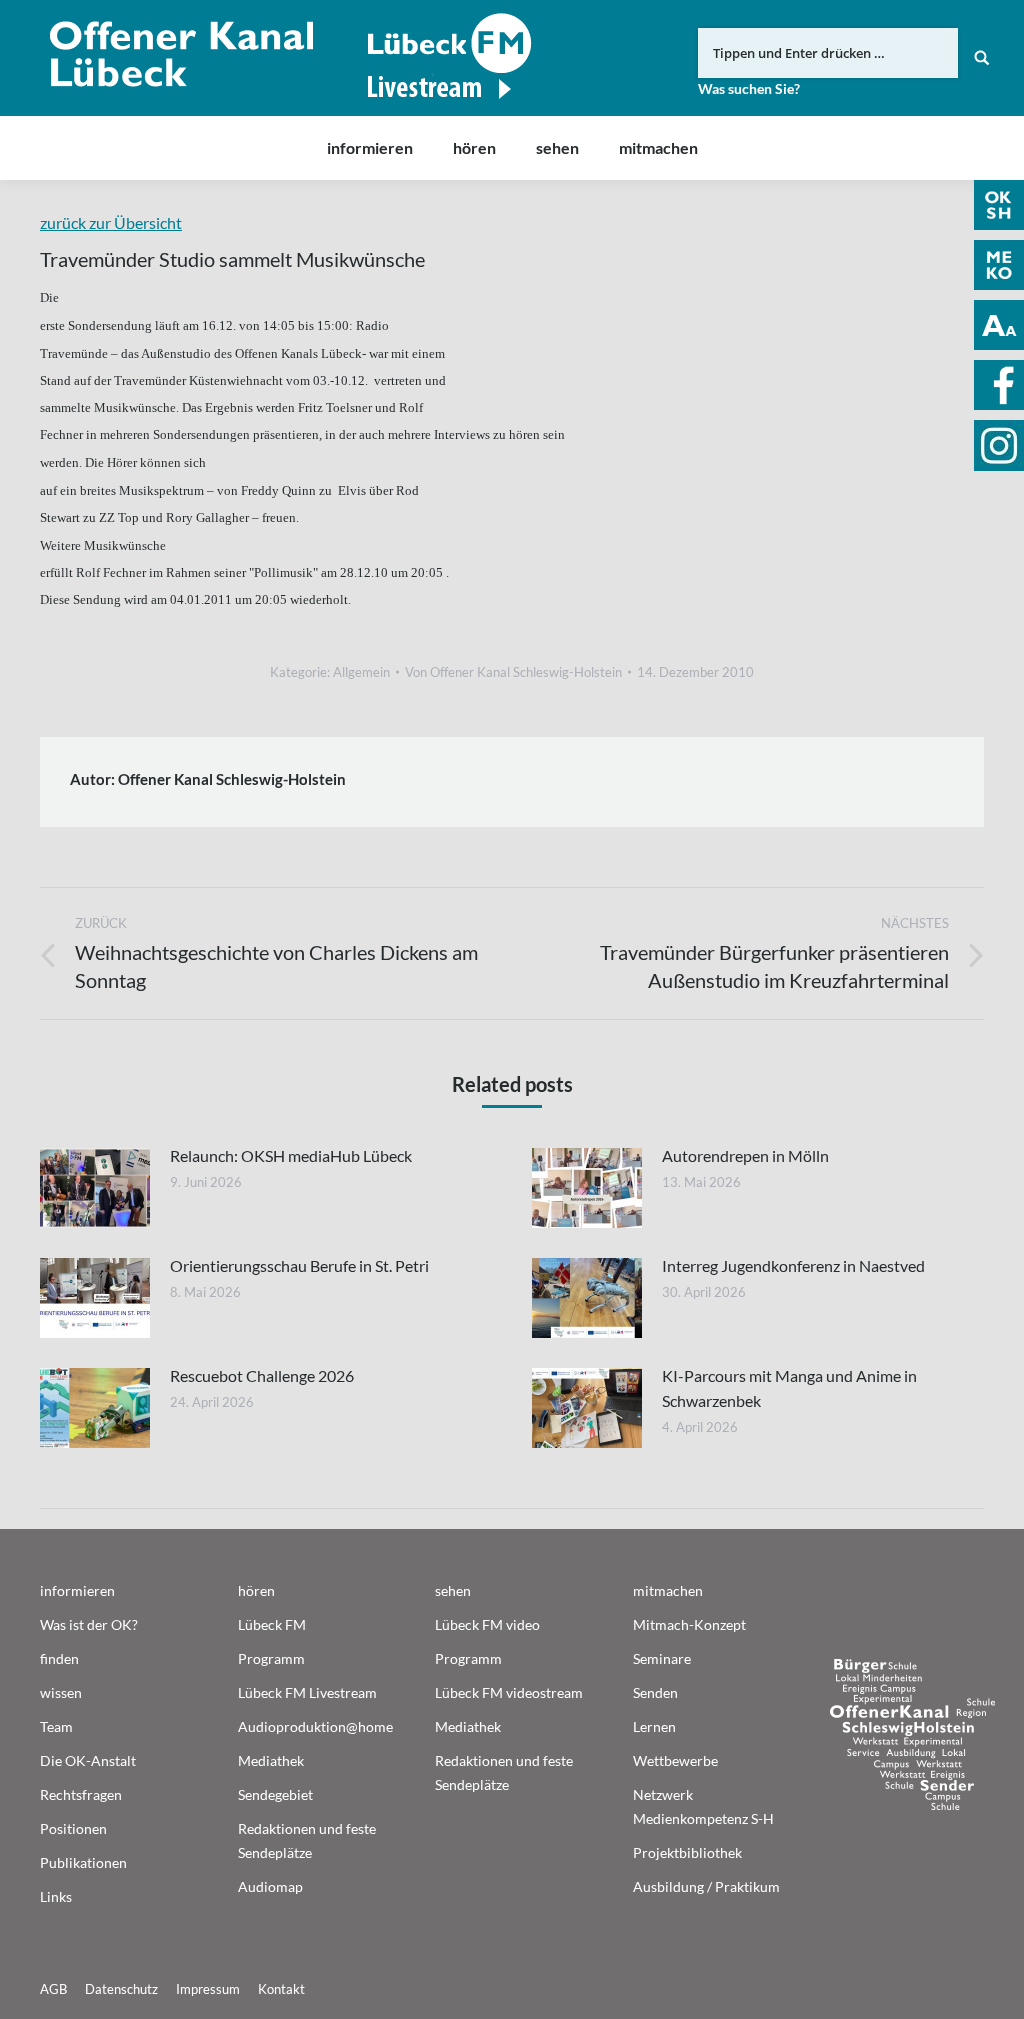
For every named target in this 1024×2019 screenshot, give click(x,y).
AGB (53, 1989)
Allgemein (361, 672)
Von (513, 672)
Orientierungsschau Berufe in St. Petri (299, 1265)
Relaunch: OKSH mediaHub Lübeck (291, 1155)
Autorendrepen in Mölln (745, 1155)
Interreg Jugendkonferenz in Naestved (793, 1265)
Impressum (208, 1989)
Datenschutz (121, 1989)
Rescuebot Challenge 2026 (262, 1375)
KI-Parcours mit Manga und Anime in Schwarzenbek (789, 1388)
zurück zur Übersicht (111, 222)
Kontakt (281, 1989)
